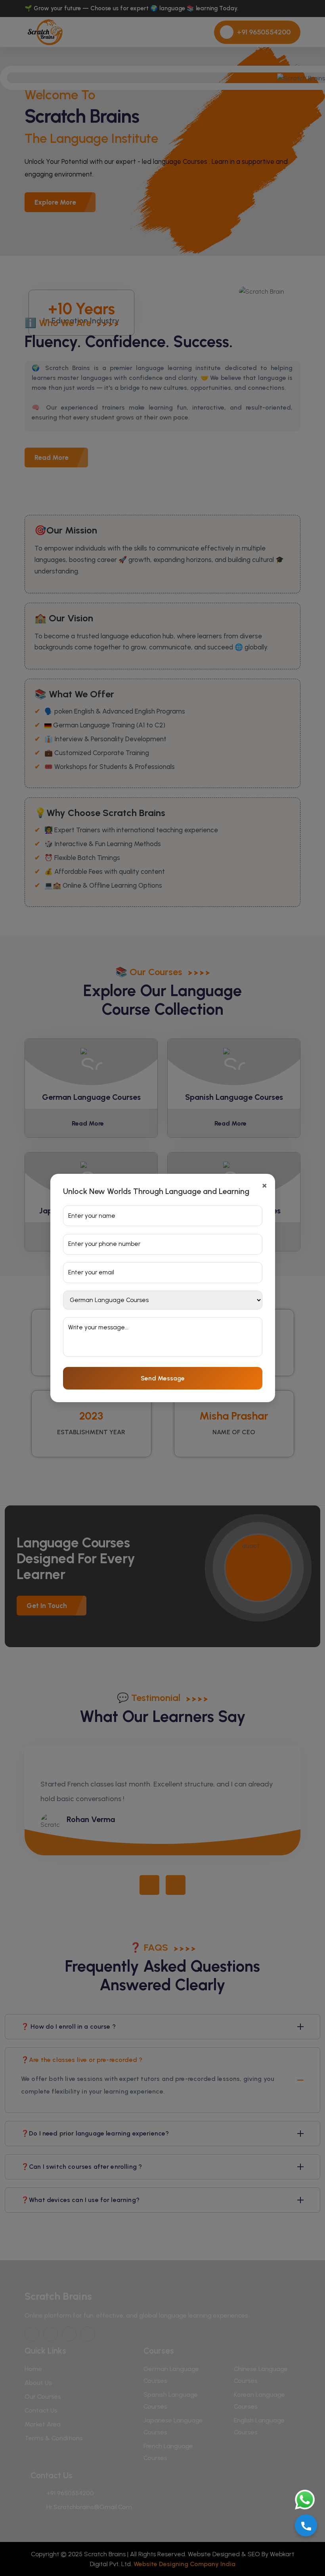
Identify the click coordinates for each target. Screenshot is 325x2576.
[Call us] (306, 2525)
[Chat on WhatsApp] (299, 2500)
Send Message (163, 1378)
